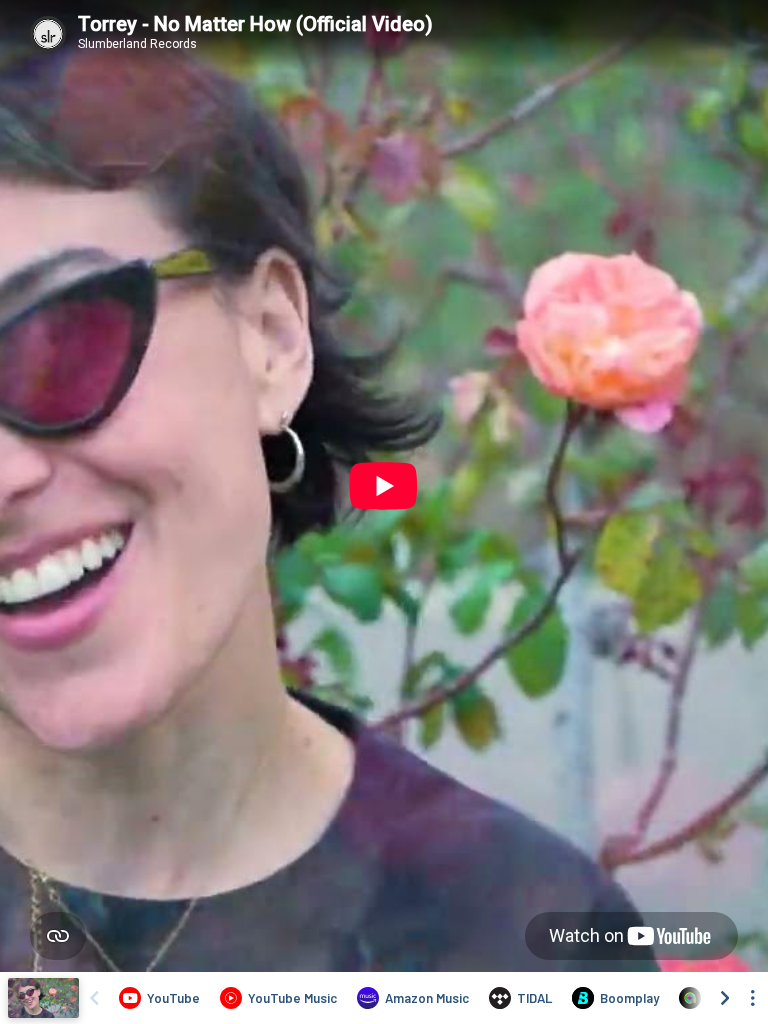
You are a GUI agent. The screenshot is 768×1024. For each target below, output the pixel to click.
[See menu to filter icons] (753, 998)
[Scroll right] (725, 998)
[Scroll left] (94, 998)
